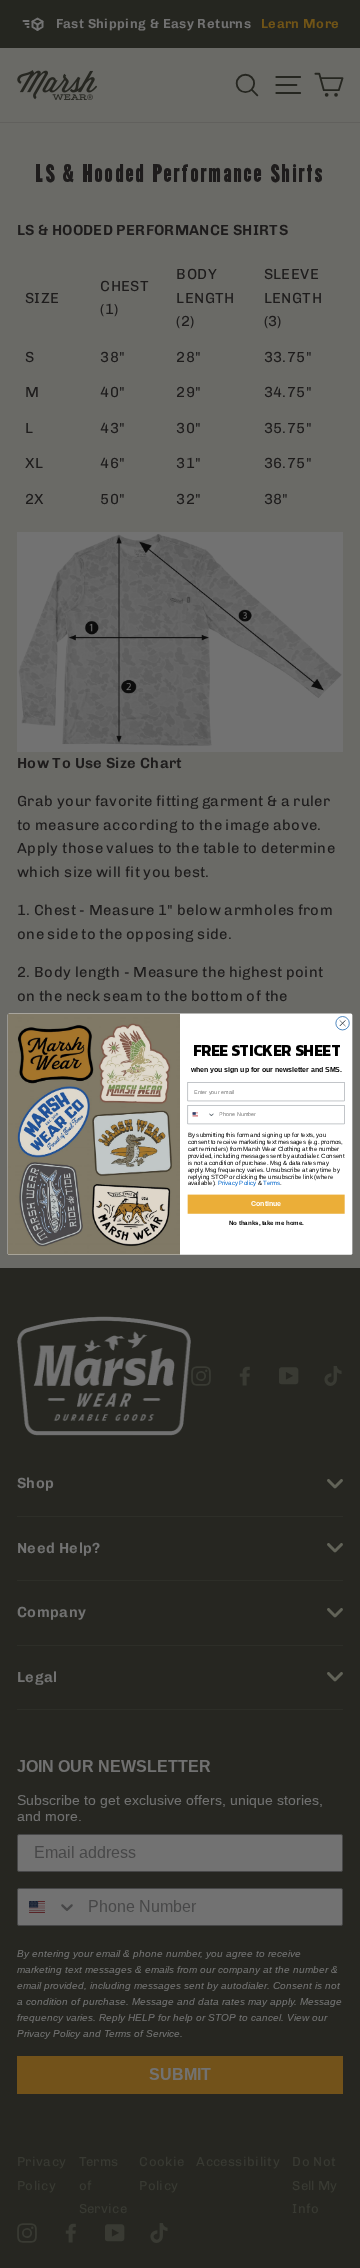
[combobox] (202, 1114)
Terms (271, 1183)
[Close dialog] (342, 1022)
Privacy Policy (237, 1183)
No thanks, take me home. (266, 1223)
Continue (266, 1204)
